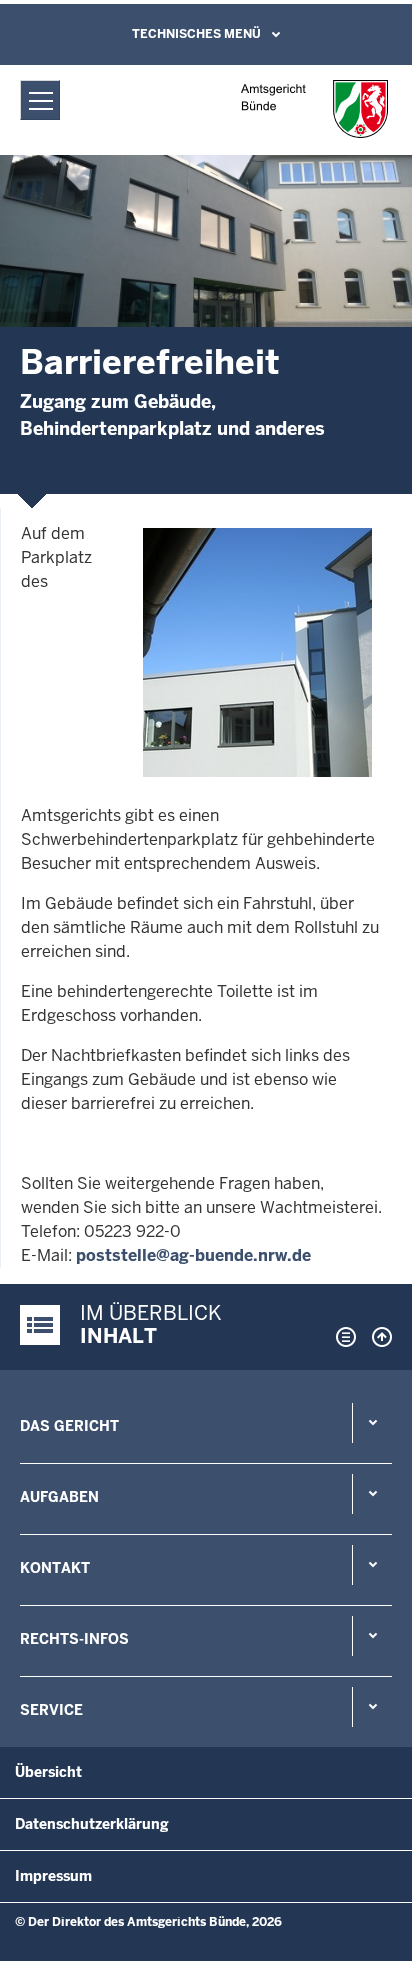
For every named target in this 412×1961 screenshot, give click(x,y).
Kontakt (55, 1568)
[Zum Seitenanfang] (377, 1337)
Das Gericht (69, 1426)
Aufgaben (59, 1497)
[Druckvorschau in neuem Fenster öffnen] (342, 1337)
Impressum (53, 1876)
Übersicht (48, 1772)
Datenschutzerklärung (92, 1824)
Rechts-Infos (74, 1639)
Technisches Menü (196, 34)
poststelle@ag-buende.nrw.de (193, 1255)
